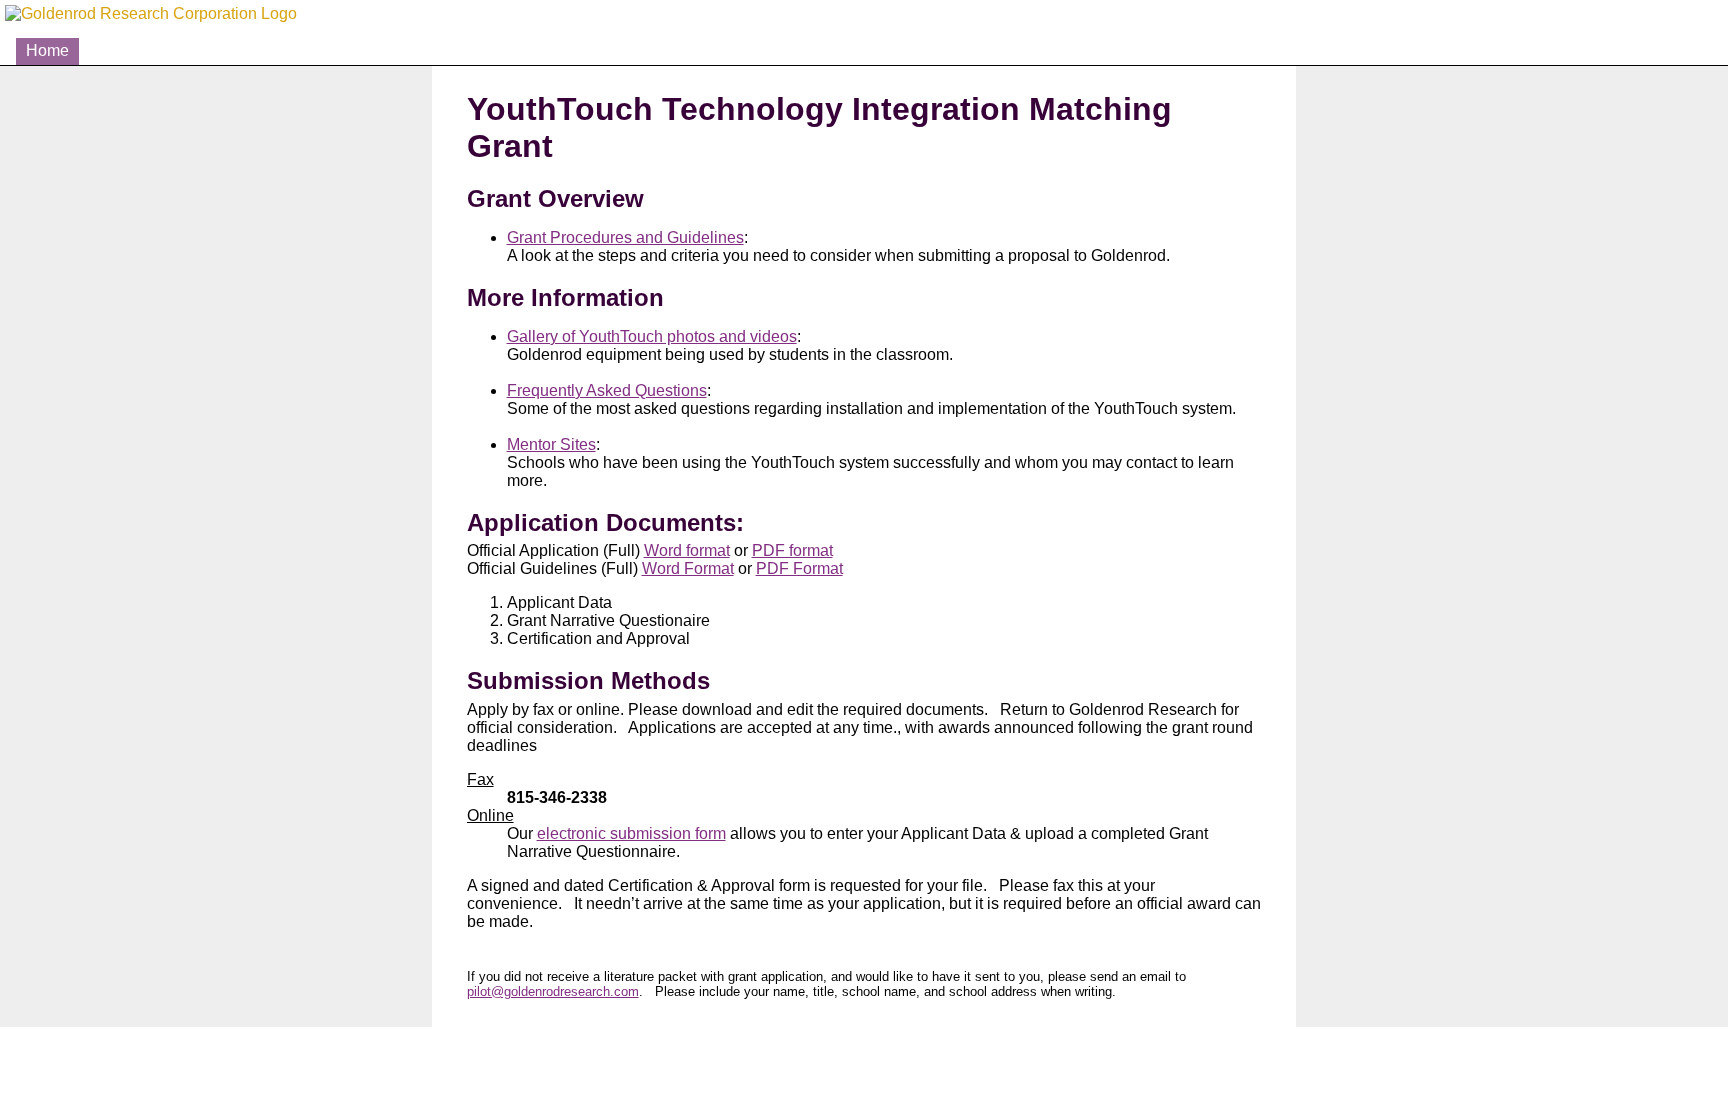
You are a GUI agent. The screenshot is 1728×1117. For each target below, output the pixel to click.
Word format (687, 550)
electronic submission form (631, 833)
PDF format (792, 550)
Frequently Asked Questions (607, 390)
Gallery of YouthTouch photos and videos (652, 336)
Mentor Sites (551, 444)
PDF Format (799, 568)
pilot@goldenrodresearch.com (553, 991)
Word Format (688, 568)
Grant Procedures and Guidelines (625, 237)
